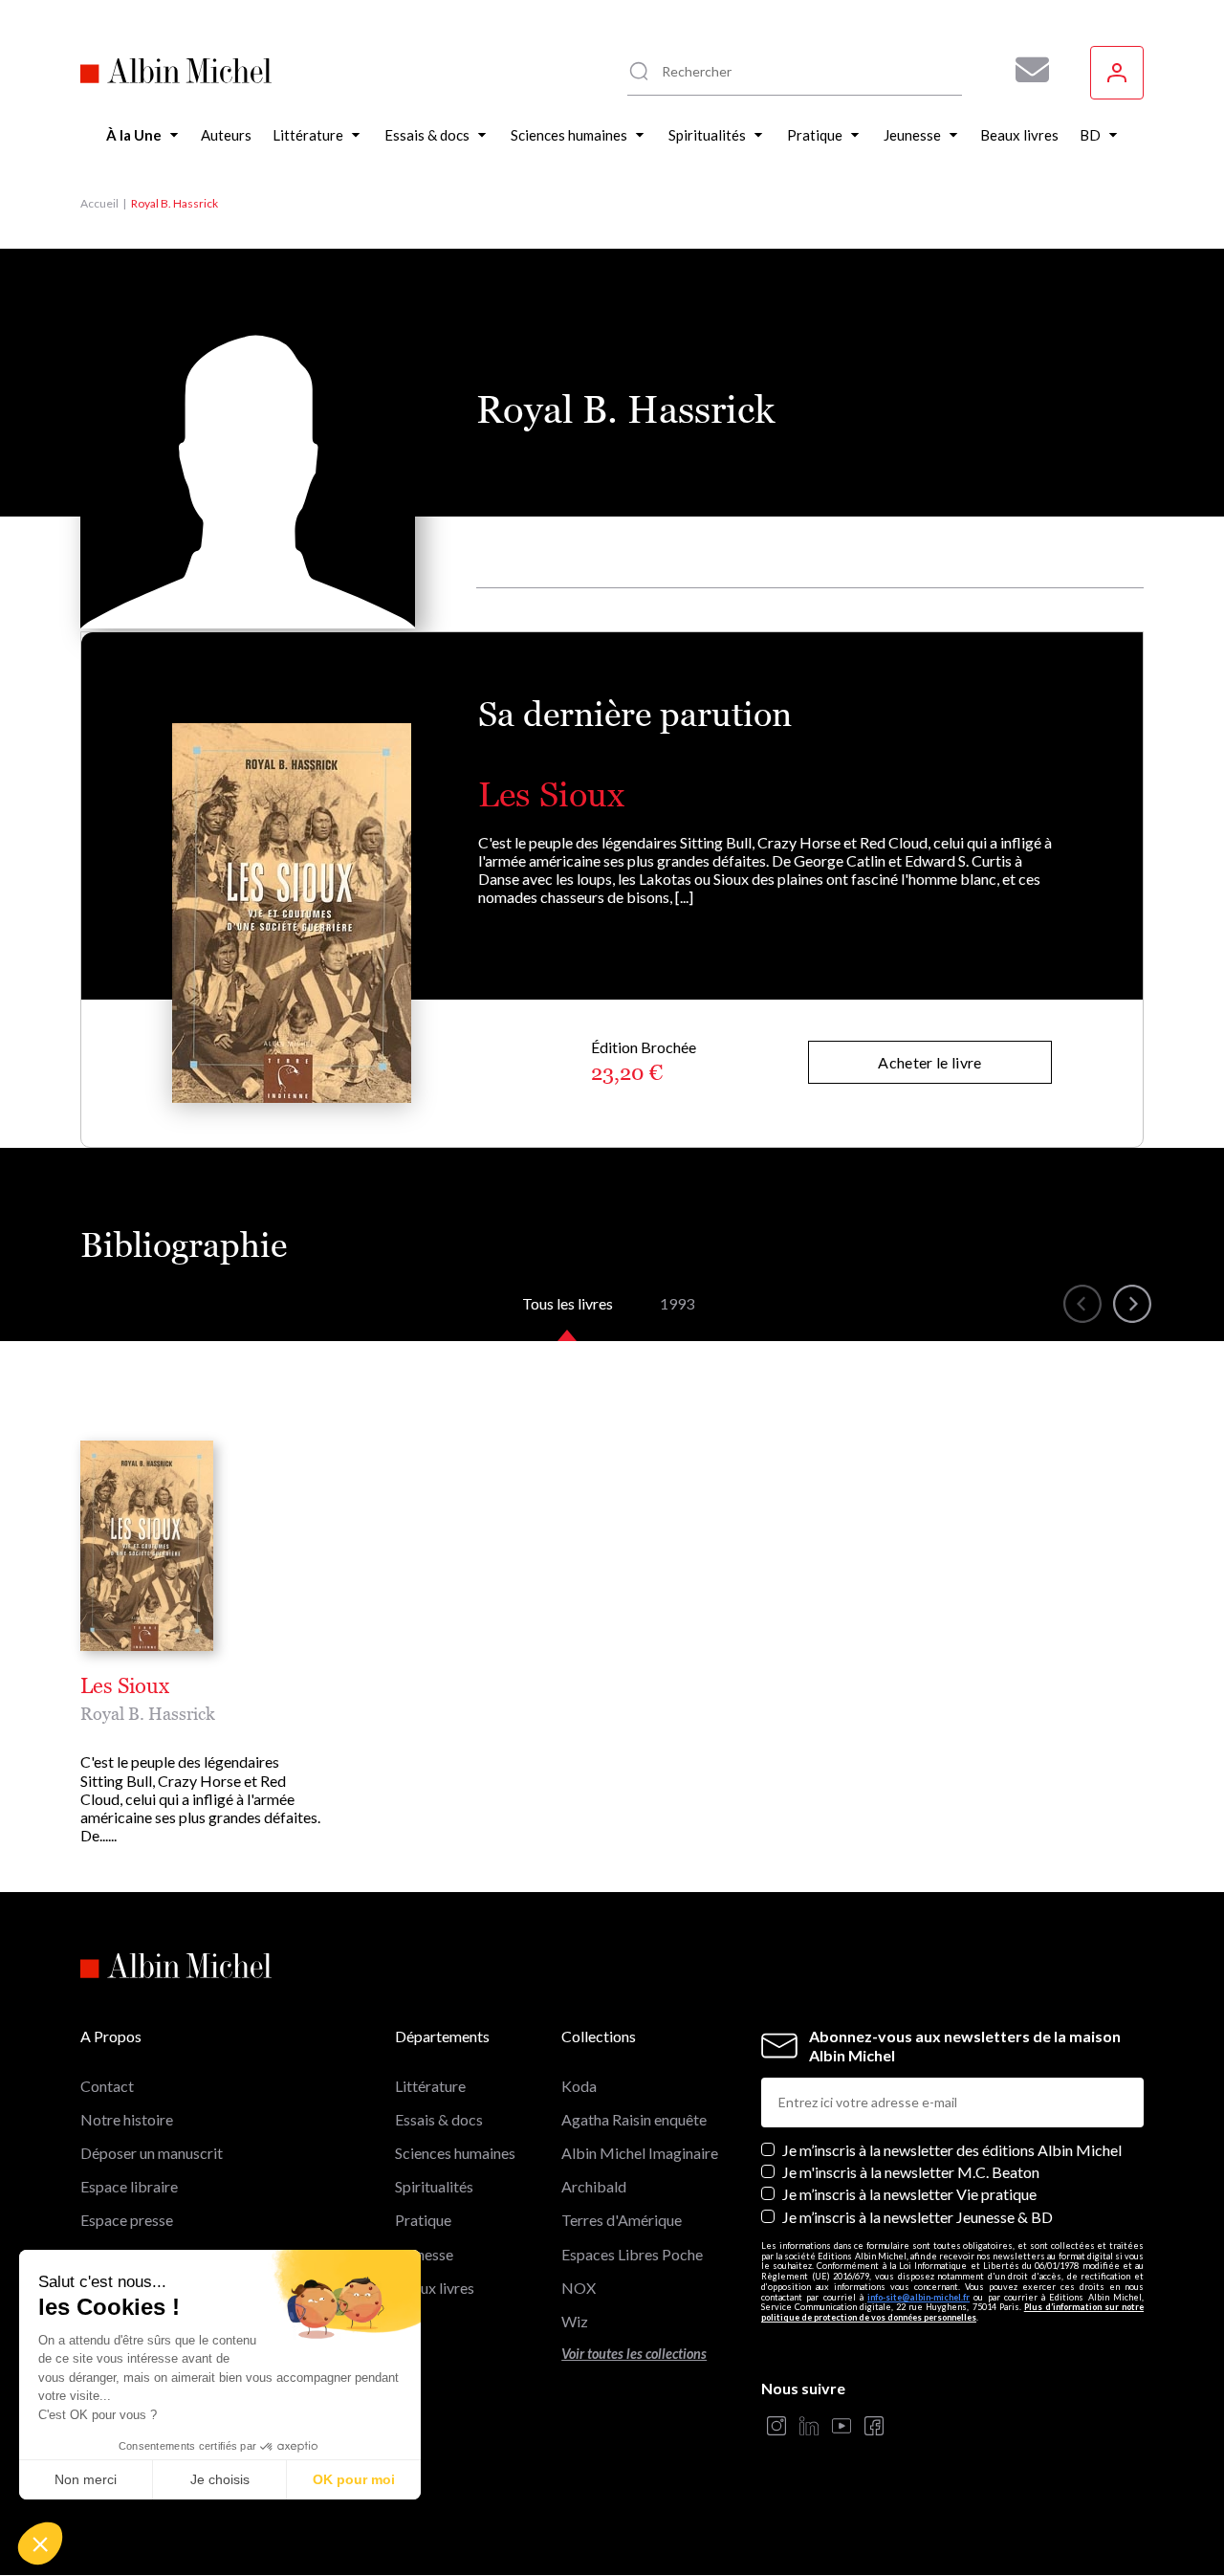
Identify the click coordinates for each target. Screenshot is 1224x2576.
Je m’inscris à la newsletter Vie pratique (909, 2194)
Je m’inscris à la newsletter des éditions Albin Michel (952, 2150)
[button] (40, 2543)
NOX (579, 2288)
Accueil (99, 203)
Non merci (86, 2479)
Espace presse (127, 2220)
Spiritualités (434, 2186)
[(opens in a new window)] (776, 2427)
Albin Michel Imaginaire (640, 2153)
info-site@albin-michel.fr (918, 2297)
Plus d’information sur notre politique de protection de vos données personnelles (952, 2312)
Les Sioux (551, 794)
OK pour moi (354, 2479)
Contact (107, 2086)
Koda (579, 2086)
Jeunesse (424, 2254)
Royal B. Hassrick (148, 1714)
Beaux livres (435, 2288)
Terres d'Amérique (622, 2220)
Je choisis (220, 2479)
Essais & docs (439, 2119)
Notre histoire (127, 2119)
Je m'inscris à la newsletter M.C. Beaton (911, 2172)
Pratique (423, 2220)
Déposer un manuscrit (152, 2153)
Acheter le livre (929, 1062)
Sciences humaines (455, 2153)
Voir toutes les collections (634, 2354)
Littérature (430, 2086)
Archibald (594, 2186)
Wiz (575, 2321)
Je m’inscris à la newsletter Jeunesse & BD (918, 2217)
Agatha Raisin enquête (634, 2119)
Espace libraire (129, 2186)
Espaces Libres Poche (632, 2254)
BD (406, 2321)
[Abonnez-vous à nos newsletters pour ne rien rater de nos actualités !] (1025, 70)
